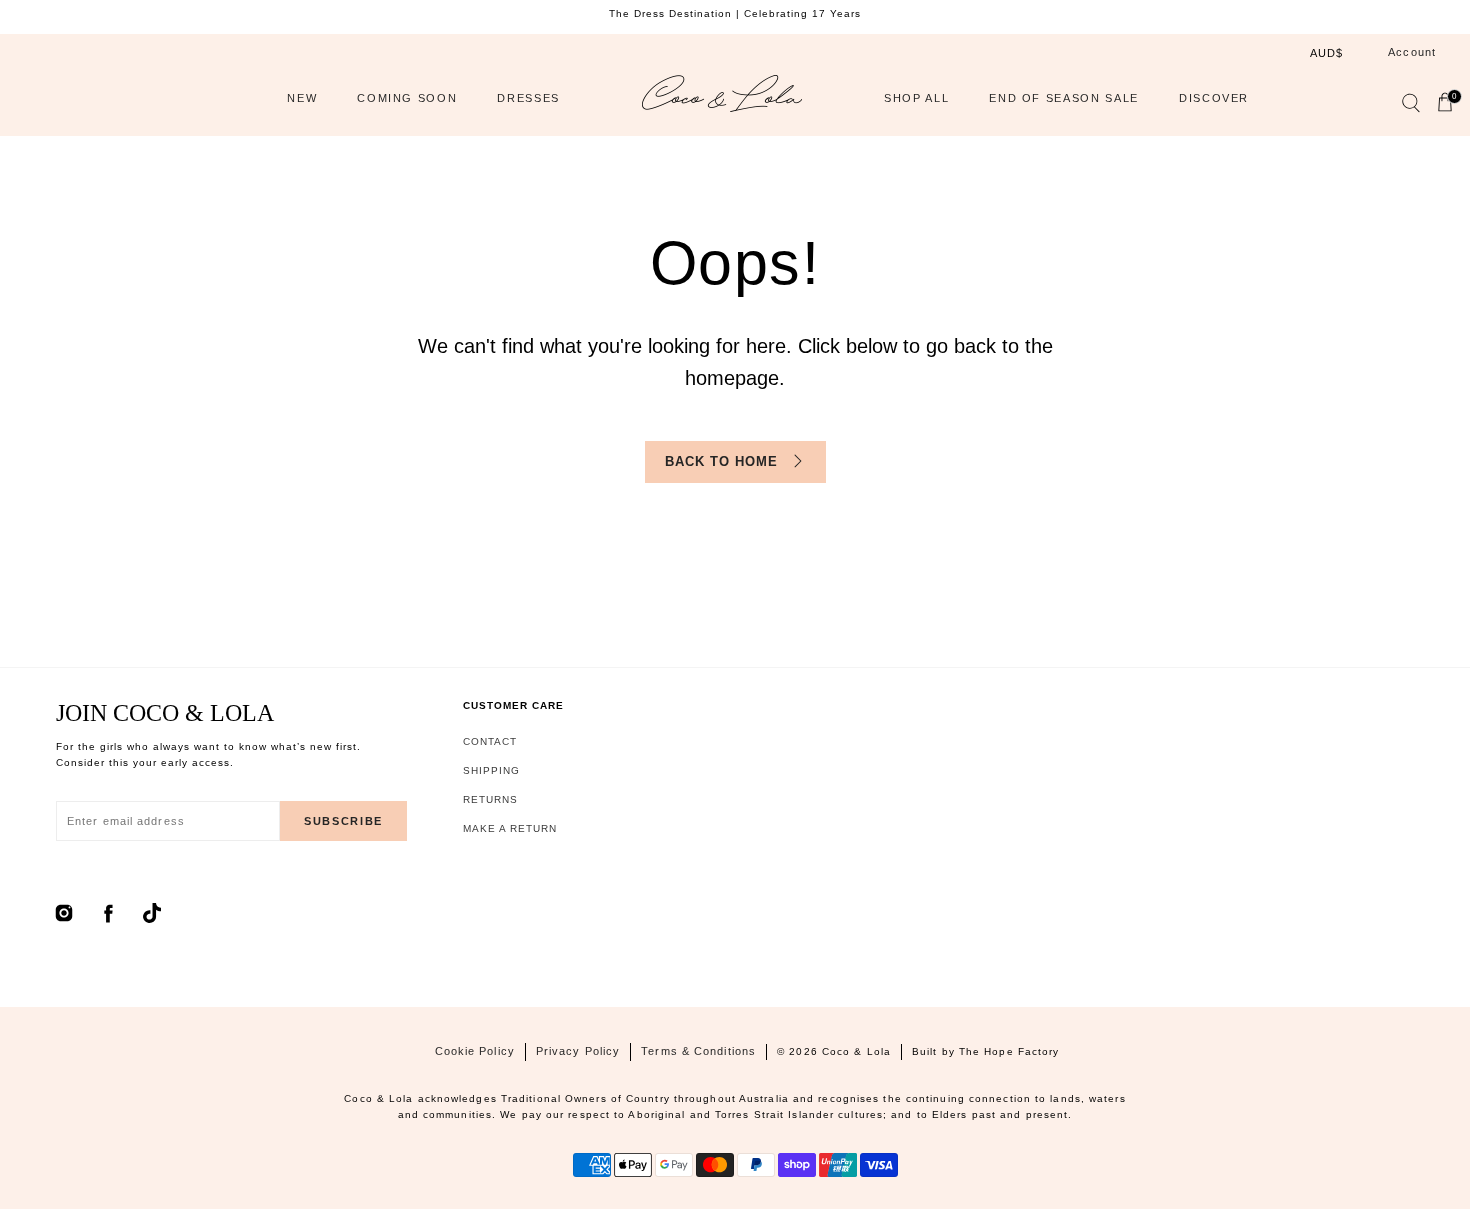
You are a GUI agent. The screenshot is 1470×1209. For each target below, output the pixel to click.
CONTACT (490, 741)
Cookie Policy (475, 1051)
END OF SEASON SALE (1064, 98)
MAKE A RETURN (510, 828)
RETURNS (490, 799)
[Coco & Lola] (722, 98)
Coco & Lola (856, 1051)
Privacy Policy (578, 1051)
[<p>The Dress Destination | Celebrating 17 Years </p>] (735, 14)
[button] (1410, 107)
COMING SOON (407, 98)
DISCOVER (1214, 98)
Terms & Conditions (698, 1051)
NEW (302, 98)
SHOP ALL (916, 98)
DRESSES (528, 98)
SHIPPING (491, 770)
